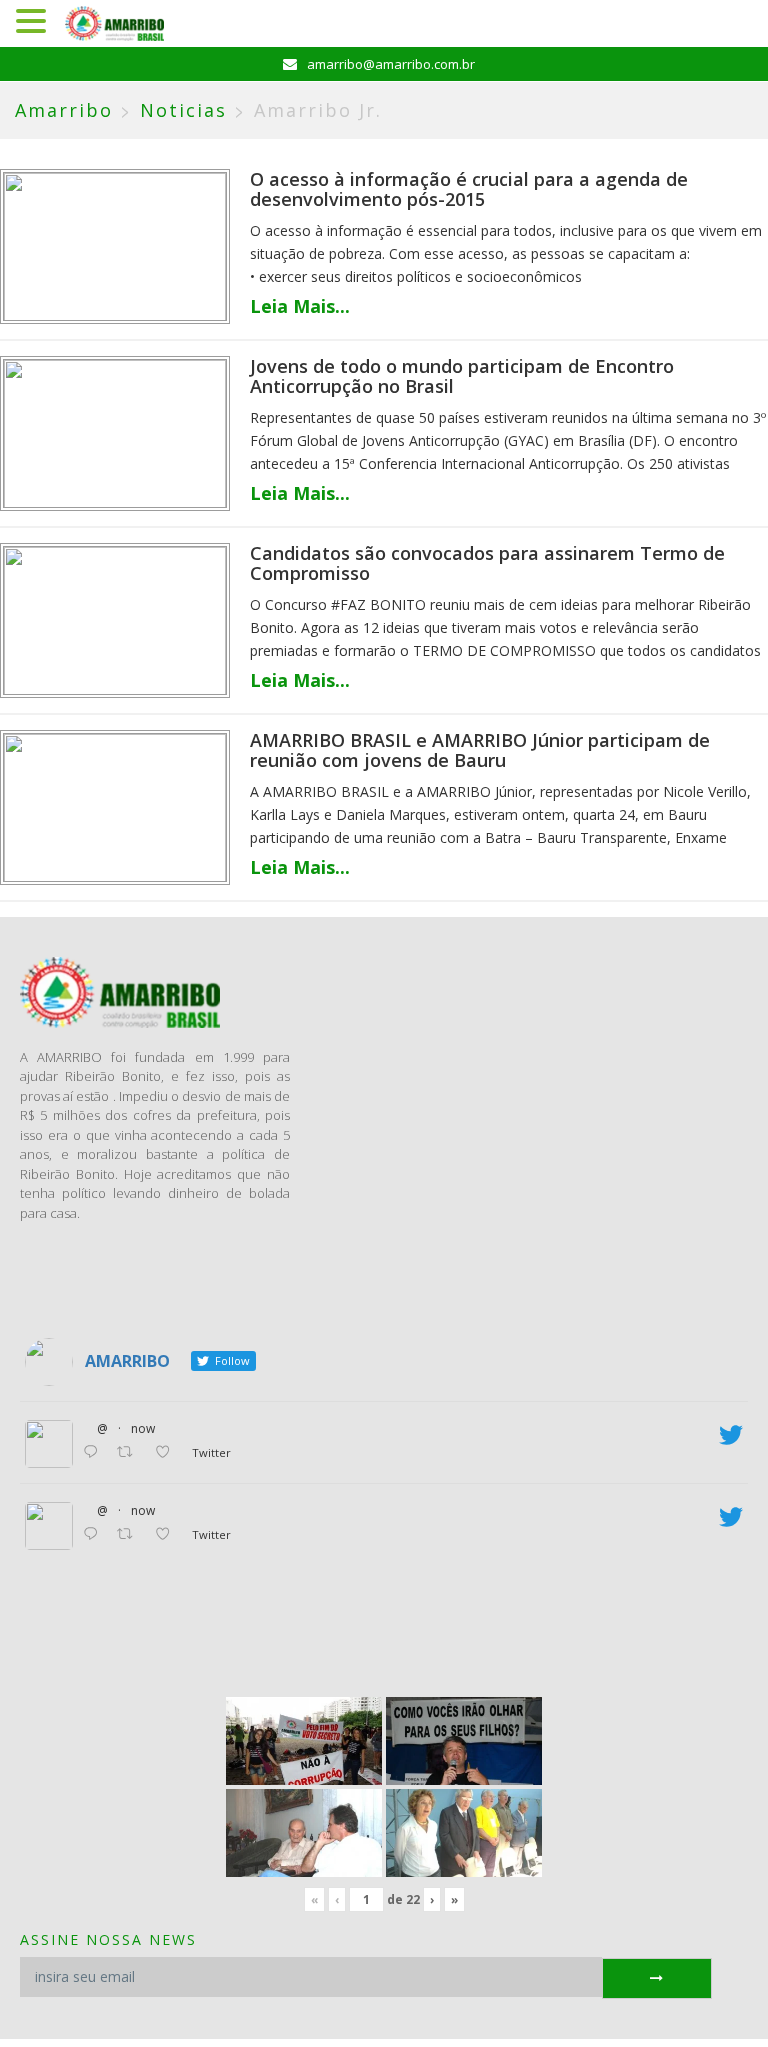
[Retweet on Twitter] (130, 1453)
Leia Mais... (300, 306)
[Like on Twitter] (168, 1453)
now (143, 1428)
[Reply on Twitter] (95, 1453)
